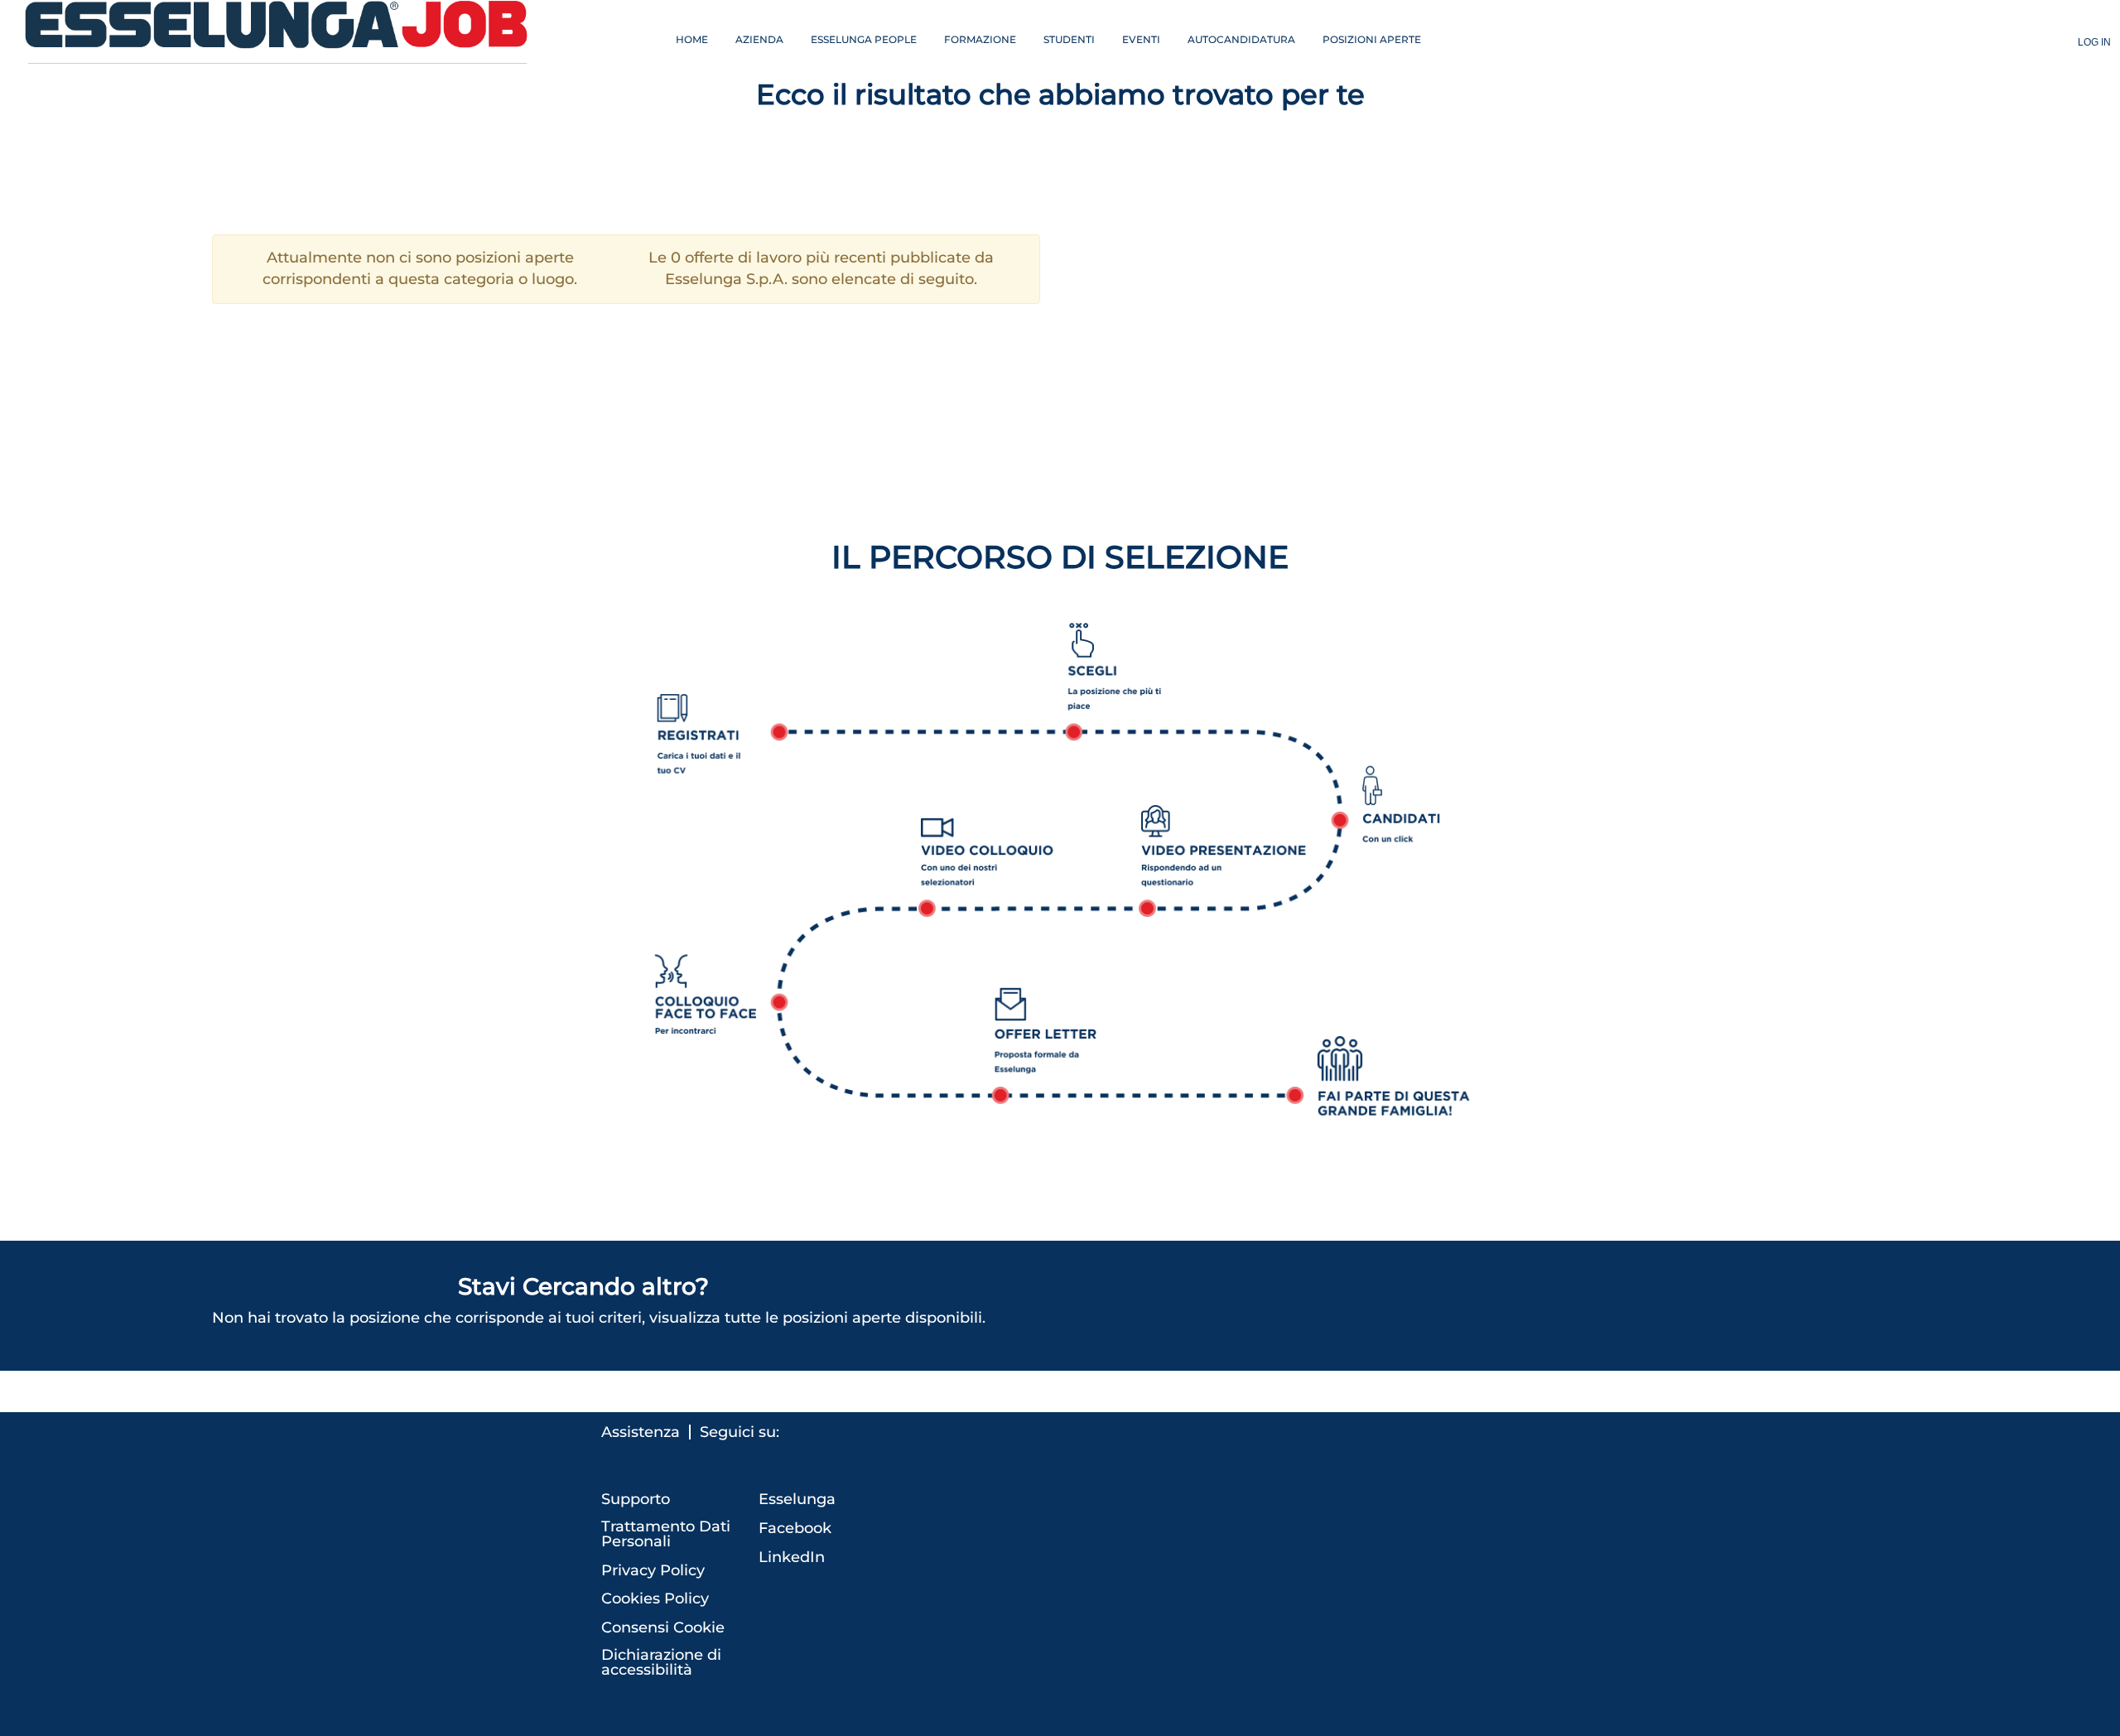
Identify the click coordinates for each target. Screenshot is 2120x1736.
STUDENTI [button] (1069, 39)
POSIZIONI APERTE (1372, 39)
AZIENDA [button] (759, 39)
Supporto (636, 1499)
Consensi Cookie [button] (663, 1627)
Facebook (795, 1528)
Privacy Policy (653, 1570)
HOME (692, 39)
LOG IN (2094, 42)
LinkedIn (792, 1557)
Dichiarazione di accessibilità (661, 1662)
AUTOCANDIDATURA (1241, 39)
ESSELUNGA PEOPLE (864, 39)
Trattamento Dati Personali (666, 1534)
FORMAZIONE (980, 39)
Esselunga (797, 1499)
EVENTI (1141, 39)
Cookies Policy (655, 1599)
